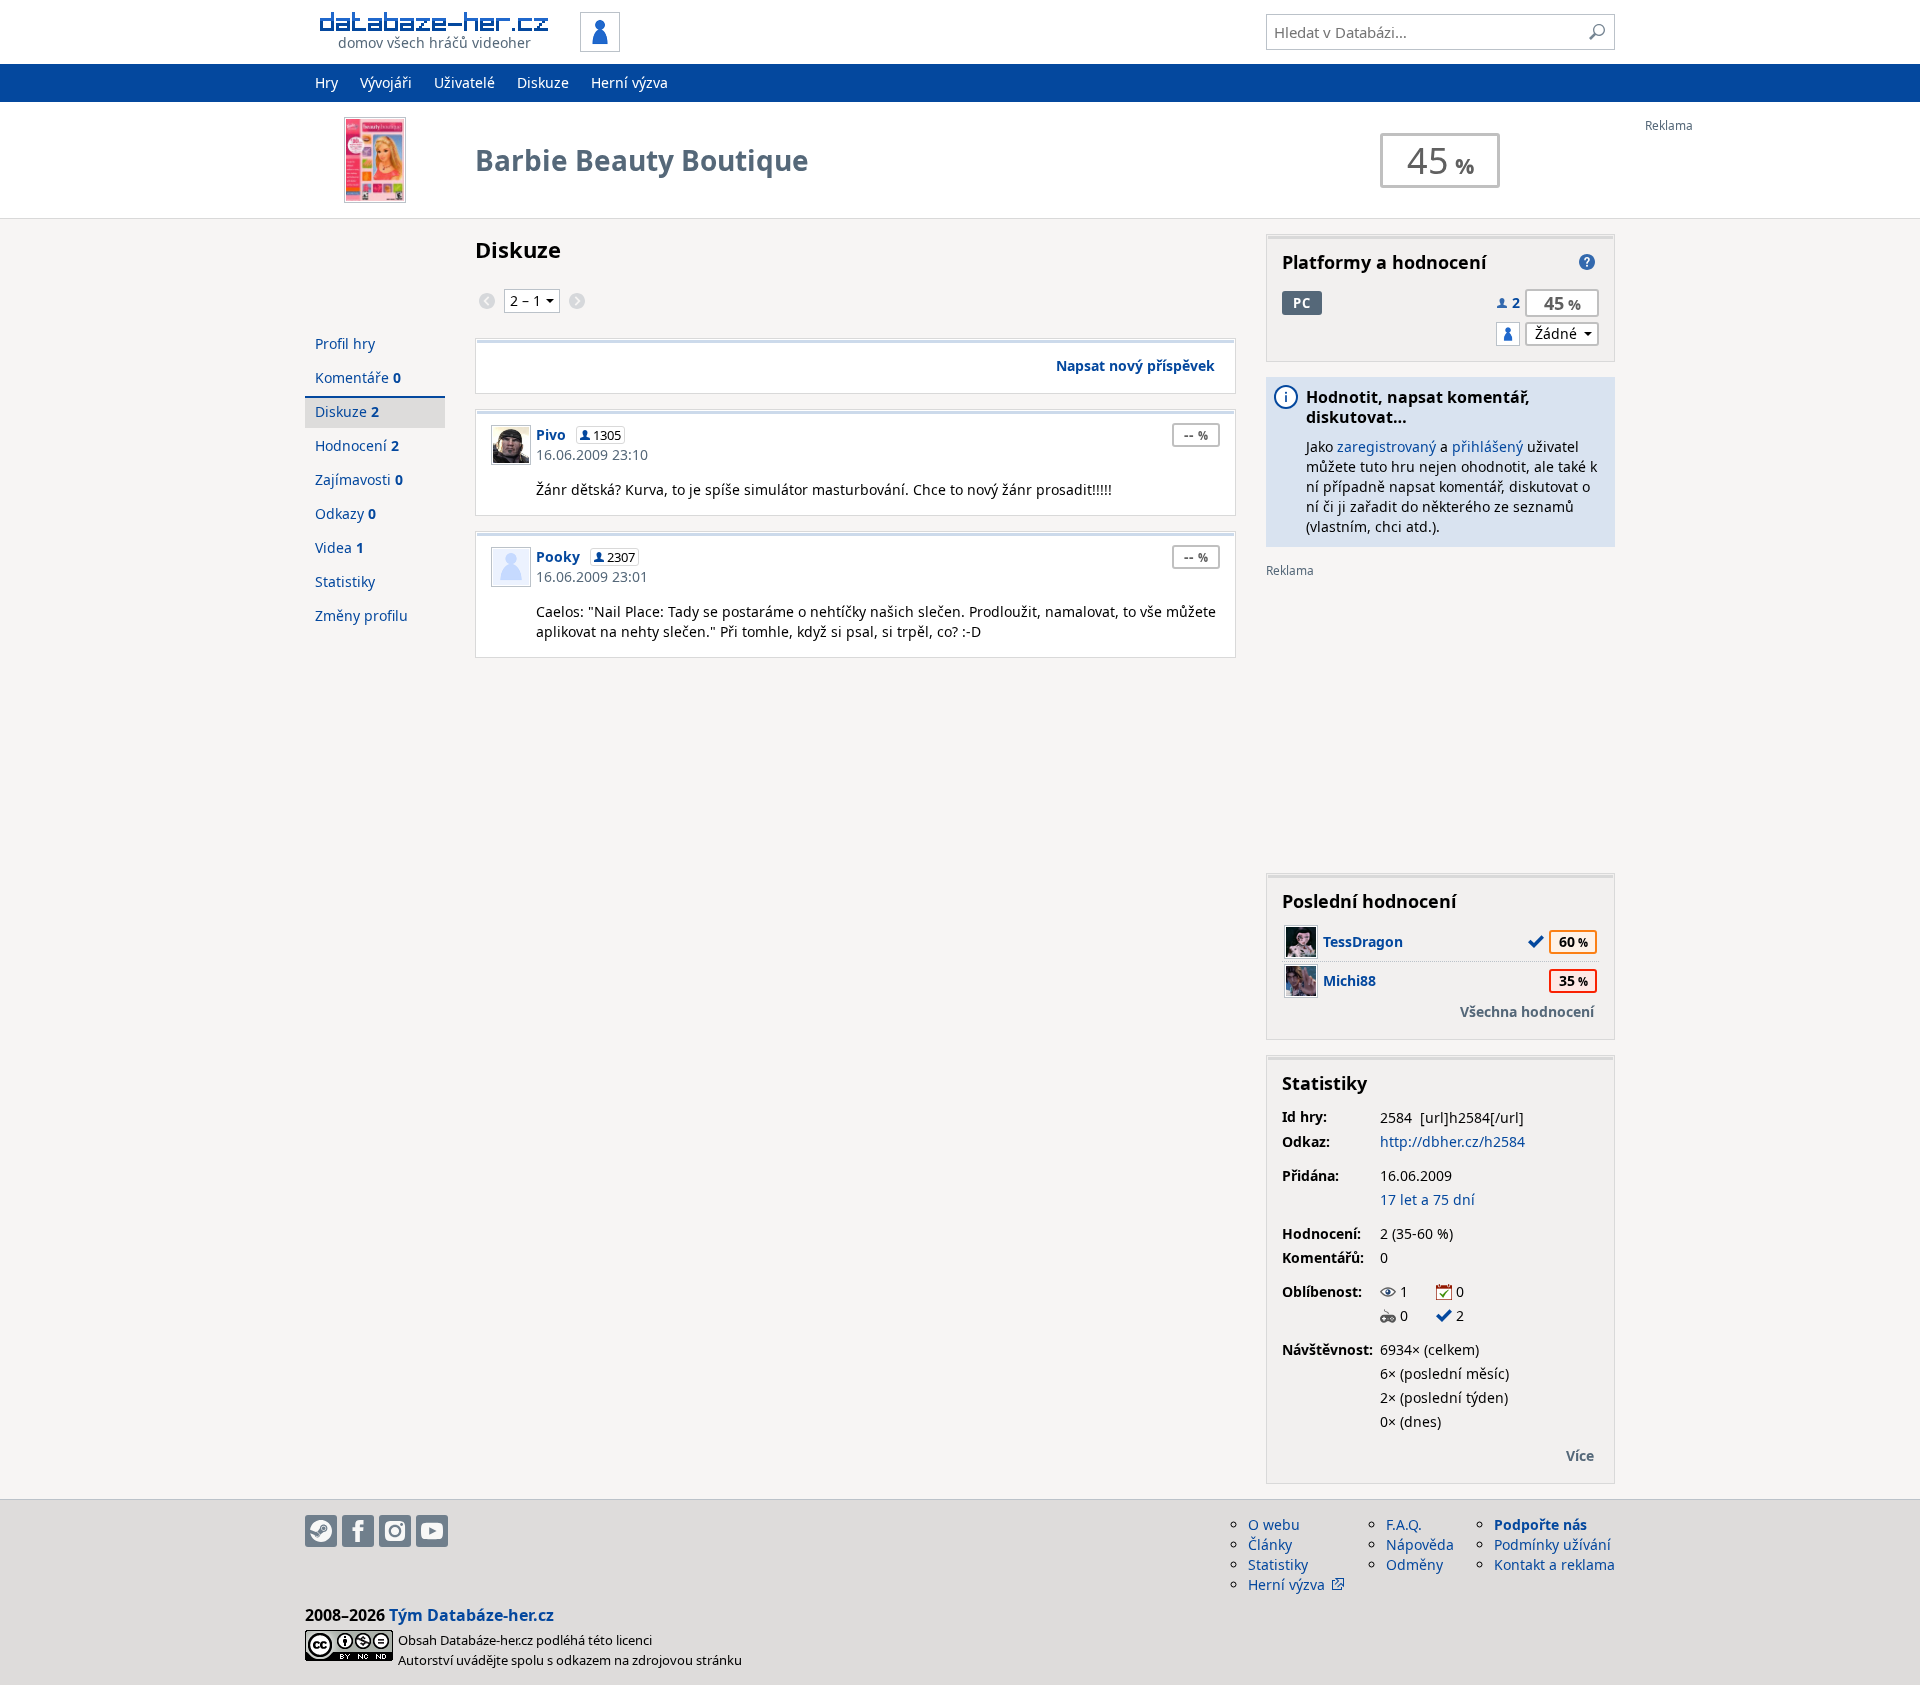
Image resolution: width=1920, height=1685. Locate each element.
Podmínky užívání (1552, 1544)
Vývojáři (386, 82)
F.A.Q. (1404, 1524)
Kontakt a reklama (1554, 1564)
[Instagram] (395, 1531)
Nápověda (1420, 1544)
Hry (326, 82)
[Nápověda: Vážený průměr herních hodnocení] (1587, 262)
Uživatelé (464, 82)
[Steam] (321, 1531)
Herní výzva (629, 82)
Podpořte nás (1540, 1524)
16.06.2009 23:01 (592, 576)
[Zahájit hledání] (1597, 32)
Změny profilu (361, 615)
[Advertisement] (1725, 433)
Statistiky (345, 581)
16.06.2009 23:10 (592, 454)
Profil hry (345, 343)
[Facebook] (358, 1531)
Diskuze (543, 82)
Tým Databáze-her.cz (471, 1615)
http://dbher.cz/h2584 (1452, 1141)
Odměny (1414, 1564)
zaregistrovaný (1386, 446)
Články (1270, 1544)
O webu (1274, 1524)
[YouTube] (432, 1531)
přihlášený (1487, 446)
